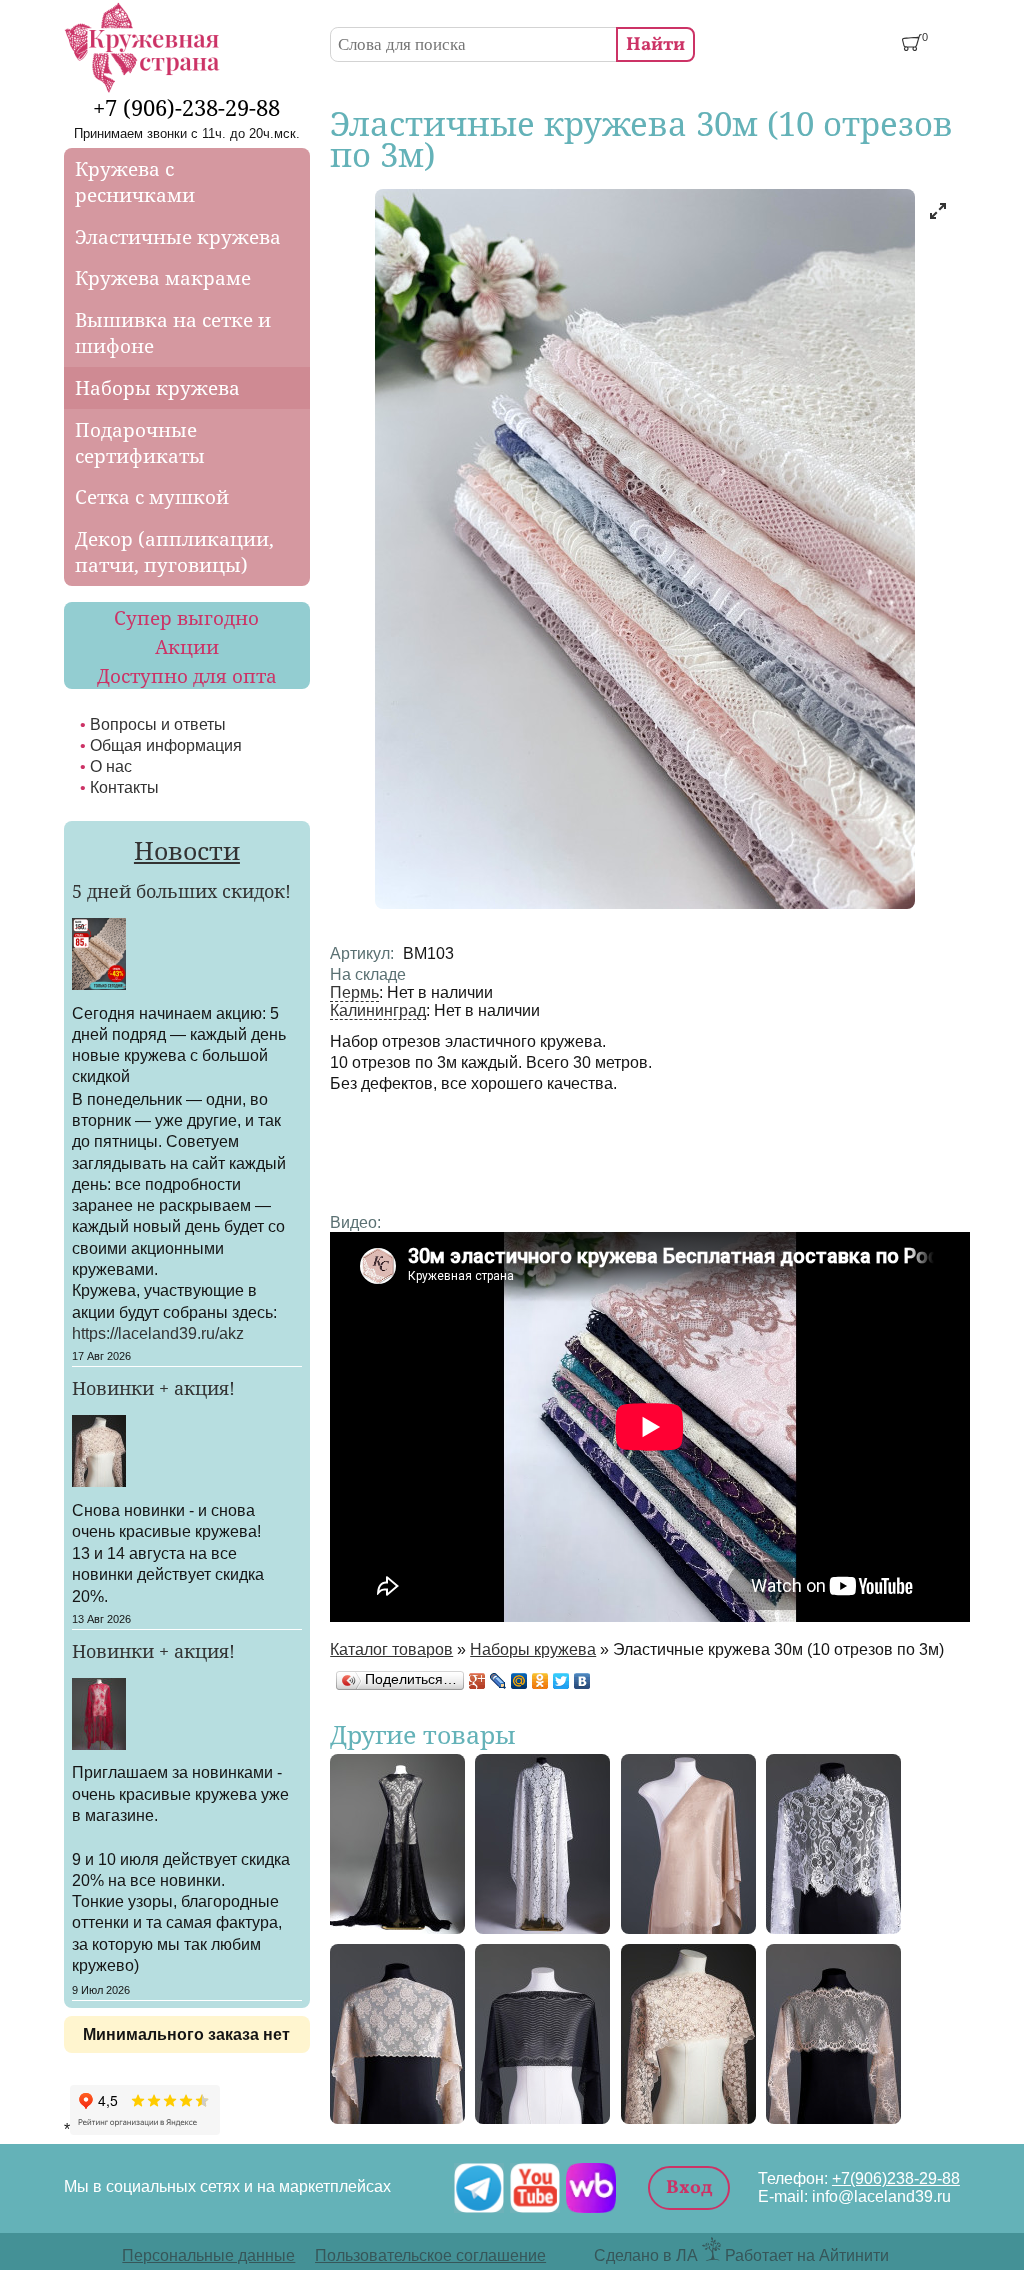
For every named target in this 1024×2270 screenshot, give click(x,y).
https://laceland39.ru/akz (158, 1333)
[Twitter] (561, 1681)
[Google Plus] (477, 1681)
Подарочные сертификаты (140, 443)
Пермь (354, 992)
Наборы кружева (533, 1649)
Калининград (378, 1010)
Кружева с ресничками (135, 182)
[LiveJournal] (498, 1681)
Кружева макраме (163, 278)
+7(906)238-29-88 (896, 2178)
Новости (187, 850)
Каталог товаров (391, 1649)
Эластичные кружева (178, 237)
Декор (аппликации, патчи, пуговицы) (174, 552)
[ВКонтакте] (582, 1681)
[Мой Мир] (519, 1681)
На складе (368, 974)
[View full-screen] (938, 211)
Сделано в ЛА (646, 2255)
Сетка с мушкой (152, 497)
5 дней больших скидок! (181, 891)
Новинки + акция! (153, 1388)
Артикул (362, 953)
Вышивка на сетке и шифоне (173, 333)
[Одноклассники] (540, 1681)
